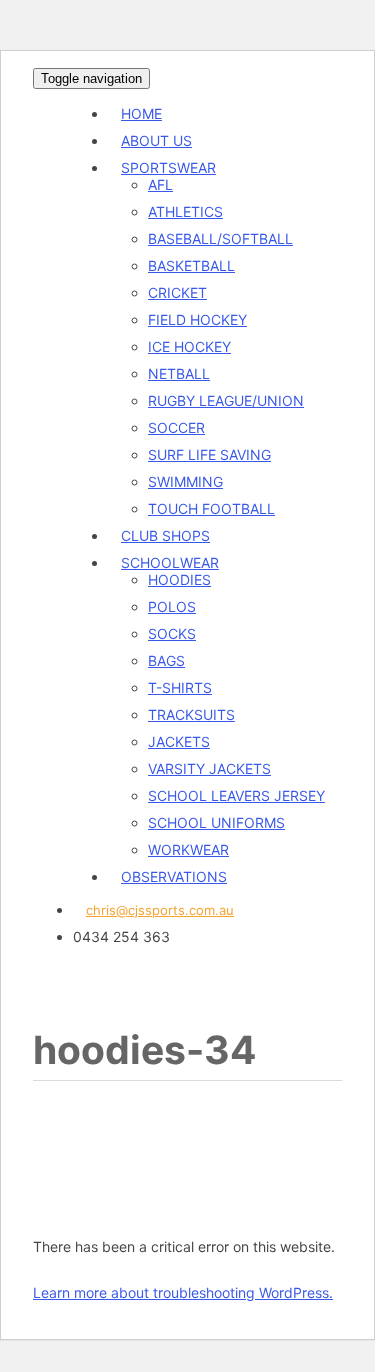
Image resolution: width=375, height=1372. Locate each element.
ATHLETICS (185, 211)
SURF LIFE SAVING (209, 454)
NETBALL (179, 373)
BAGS (166, 660)
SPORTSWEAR (168, 167)
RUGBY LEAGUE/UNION (226, 400)
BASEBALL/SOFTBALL (220, 238)
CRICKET (177, 292)
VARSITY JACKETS (209, 768)
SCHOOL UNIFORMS (216, 822)
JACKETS (179, 741)
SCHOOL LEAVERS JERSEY (236, 795)
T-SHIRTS (180, 687)
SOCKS (172, 633)
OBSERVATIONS (174, 876)
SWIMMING (185, 481)
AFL (160, 184)
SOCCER (176, 427)
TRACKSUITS (191, 714)
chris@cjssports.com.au (160, 910)
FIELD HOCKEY (197, 319)
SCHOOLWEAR (170, 562)
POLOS (172, 606)
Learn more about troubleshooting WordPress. (183, 1292)
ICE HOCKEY (189, 346)
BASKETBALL (191, 265)
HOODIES (179, 579)
